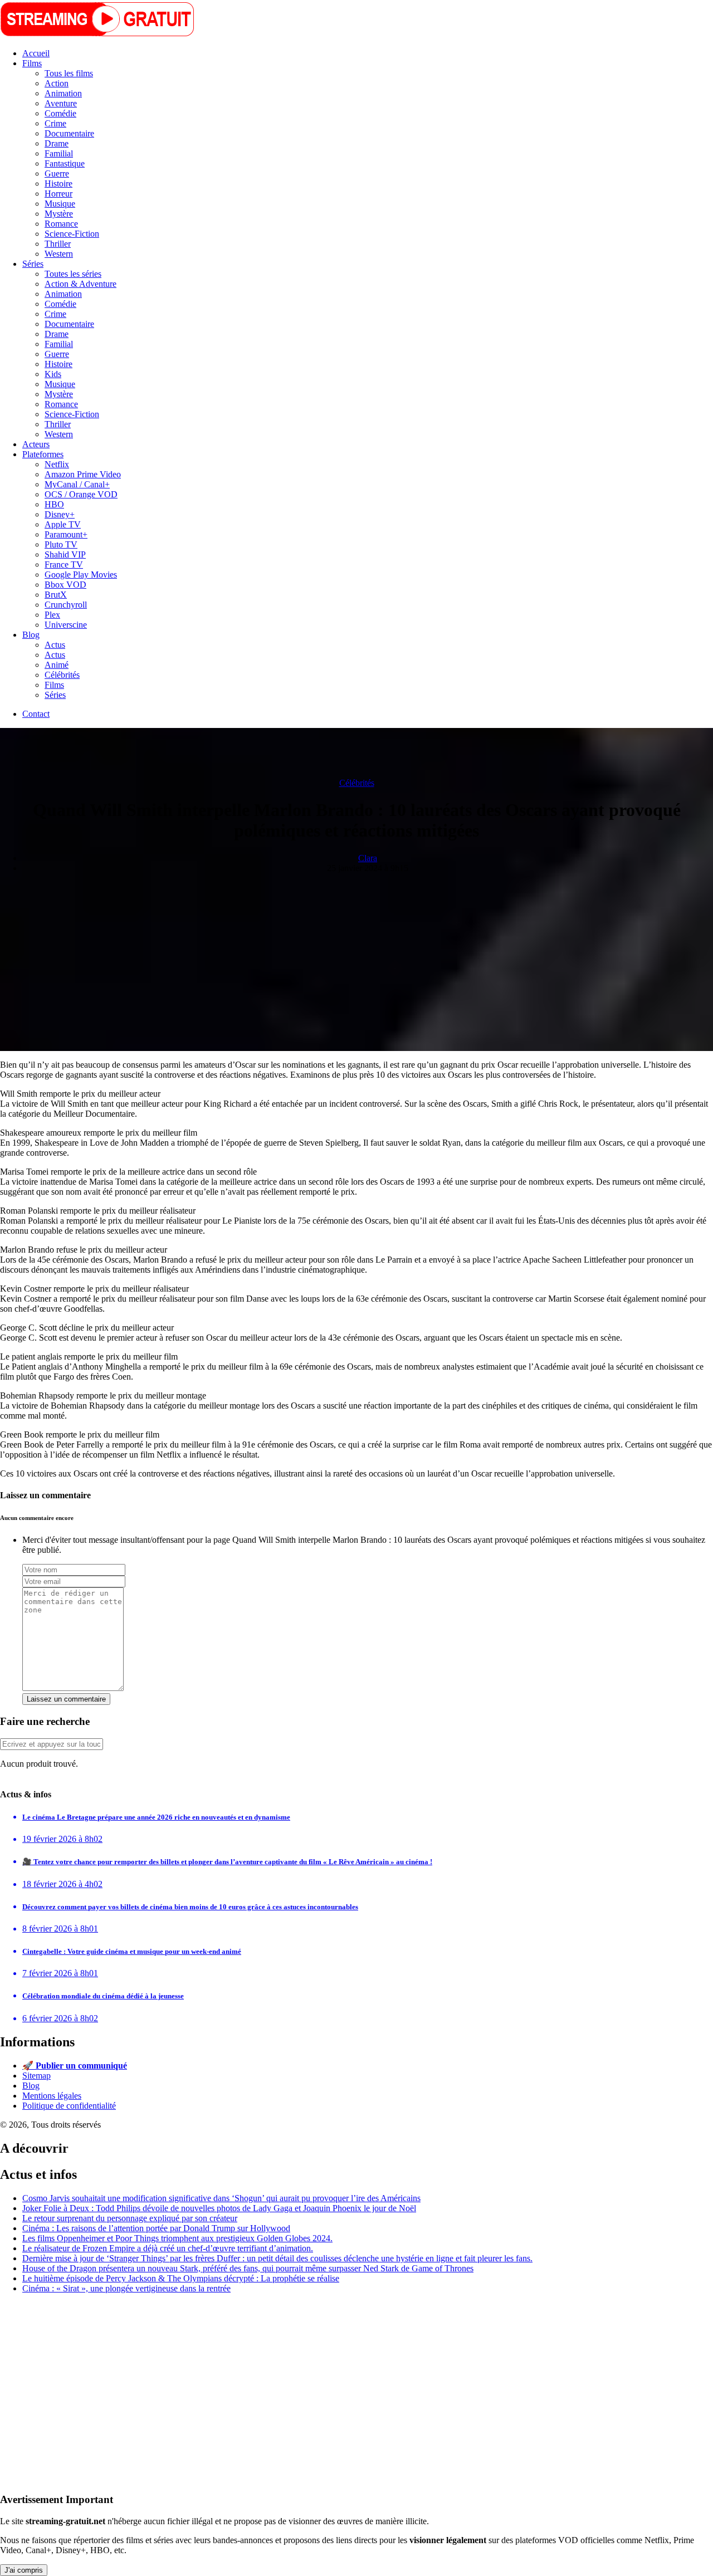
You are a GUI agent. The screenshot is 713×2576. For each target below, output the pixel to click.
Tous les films (69, 73)
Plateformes (43, 454)
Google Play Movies (81, 575)
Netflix (57, 464)
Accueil (36, 53)
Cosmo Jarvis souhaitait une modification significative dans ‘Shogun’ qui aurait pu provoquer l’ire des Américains (221, 2198)
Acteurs (36, 444)
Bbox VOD (65, 585)
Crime (55, 123)
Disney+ (60, 514)
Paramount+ (66, 534)
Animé (57, 665)
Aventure (61, 103)
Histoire (58, 184)
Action (57, 83)
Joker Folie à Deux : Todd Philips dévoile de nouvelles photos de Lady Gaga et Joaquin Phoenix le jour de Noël (219, 2208)
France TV (64, 564)
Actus (55, 645)
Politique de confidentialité (69, 2106)
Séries (33, 264)
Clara (368, 858)
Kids (53, 374)
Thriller (58, 244)
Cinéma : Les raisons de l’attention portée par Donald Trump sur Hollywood (156, 2228)
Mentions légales (52, 2096)
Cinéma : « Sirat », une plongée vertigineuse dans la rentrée (126, 2288)
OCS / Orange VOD (81, 494)
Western (59, 254)
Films (32, 63)
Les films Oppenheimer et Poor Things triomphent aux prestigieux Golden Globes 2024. (177, 2238)
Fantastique (65, 163)
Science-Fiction (72, 234)
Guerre (57, 173)
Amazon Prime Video (83, 474)
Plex (52, 615)
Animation (63, 93)
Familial (59, 153)
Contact (36, 714)
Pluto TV (61, 544)
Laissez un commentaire (66, 1699)
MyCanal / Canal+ (77, 484)
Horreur (58, 194)
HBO (54, 504)
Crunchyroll (66, 605)
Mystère (59, 214)
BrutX (56, 595)
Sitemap (36, 2076)
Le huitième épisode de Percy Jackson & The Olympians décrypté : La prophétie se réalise (181, 2278)
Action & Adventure (80, 284)
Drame (57, 143)
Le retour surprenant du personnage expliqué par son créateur (130, 2218)
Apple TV (63, 524)
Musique (60, 204)
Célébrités (62, 675)
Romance (61, 224)
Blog (31, 635)
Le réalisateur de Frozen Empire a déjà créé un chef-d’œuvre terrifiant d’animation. (168, 2248)
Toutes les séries (73, 274)
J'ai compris (24, 2570)
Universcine (66, 625)
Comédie (60, 113)
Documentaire (69, 133)
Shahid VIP (65, 554)
